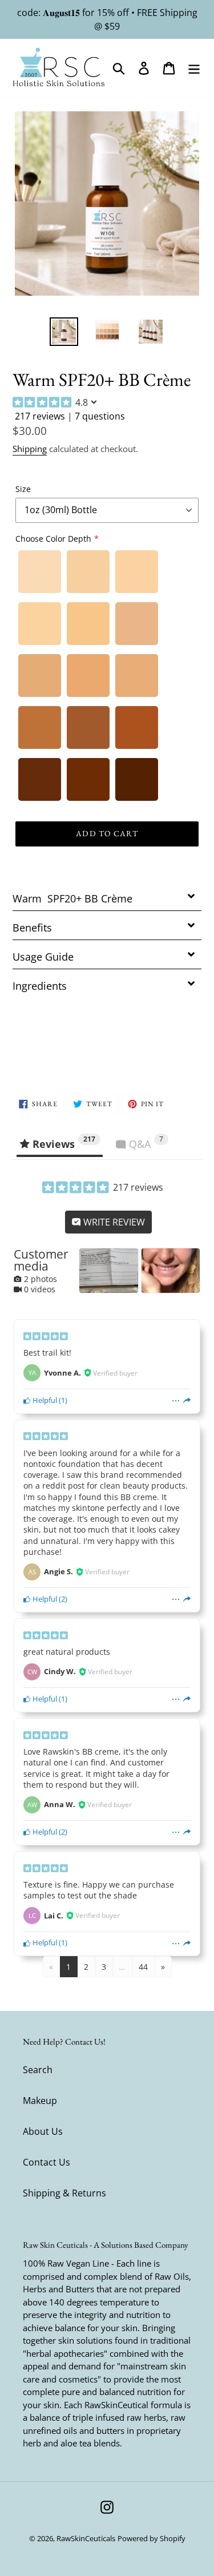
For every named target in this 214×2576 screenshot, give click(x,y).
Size (23, 489)
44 (143, 1967)
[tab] (107, 896)
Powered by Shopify (152, 2538)
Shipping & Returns (64, 2193)
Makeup (40, 2101)
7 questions (100, 416)
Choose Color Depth (53, 539)
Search (38, 2070)
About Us (43, 2131)
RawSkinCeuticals (86, 2538)
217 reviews (40, 416)
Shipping (30, 449)
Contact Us (47, 2162)
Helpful (44, 1400)
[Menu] (194, 67)
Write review (113, 1222)
